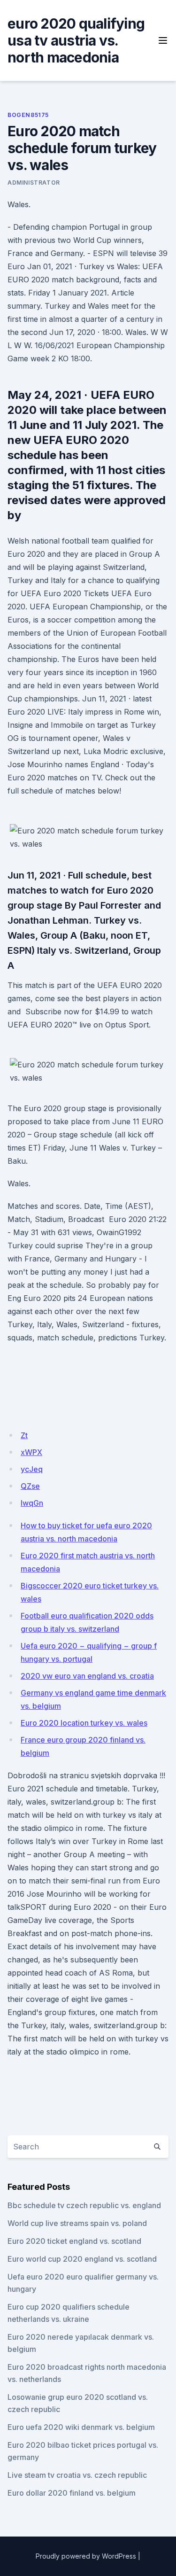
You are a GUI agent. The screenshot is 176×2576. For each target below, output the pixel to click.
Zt (24, 1435)
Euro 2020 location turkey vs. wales (84, 1723)
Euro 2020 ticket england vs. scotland (74, 2241)
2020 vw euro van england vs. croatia (87, 1676)
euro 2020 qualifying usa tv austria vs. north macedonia (76, 40)
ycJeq (32, 1469)
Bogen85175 (28, 115)
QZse (30, 1486)
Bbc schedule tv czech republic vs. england (84, 2205)
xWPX (31, 1452)
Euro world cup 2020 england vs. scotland (82, 2259)
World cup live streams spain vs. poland (77, 2223)
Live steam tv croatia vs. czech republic (77, 2475)
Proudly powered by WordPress (86, 2556)
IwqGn (32, 1503)
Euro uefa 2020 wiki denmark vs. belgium (81, 2427)
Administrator (34, 183)
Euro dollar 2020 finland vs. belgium (72, 2493)
